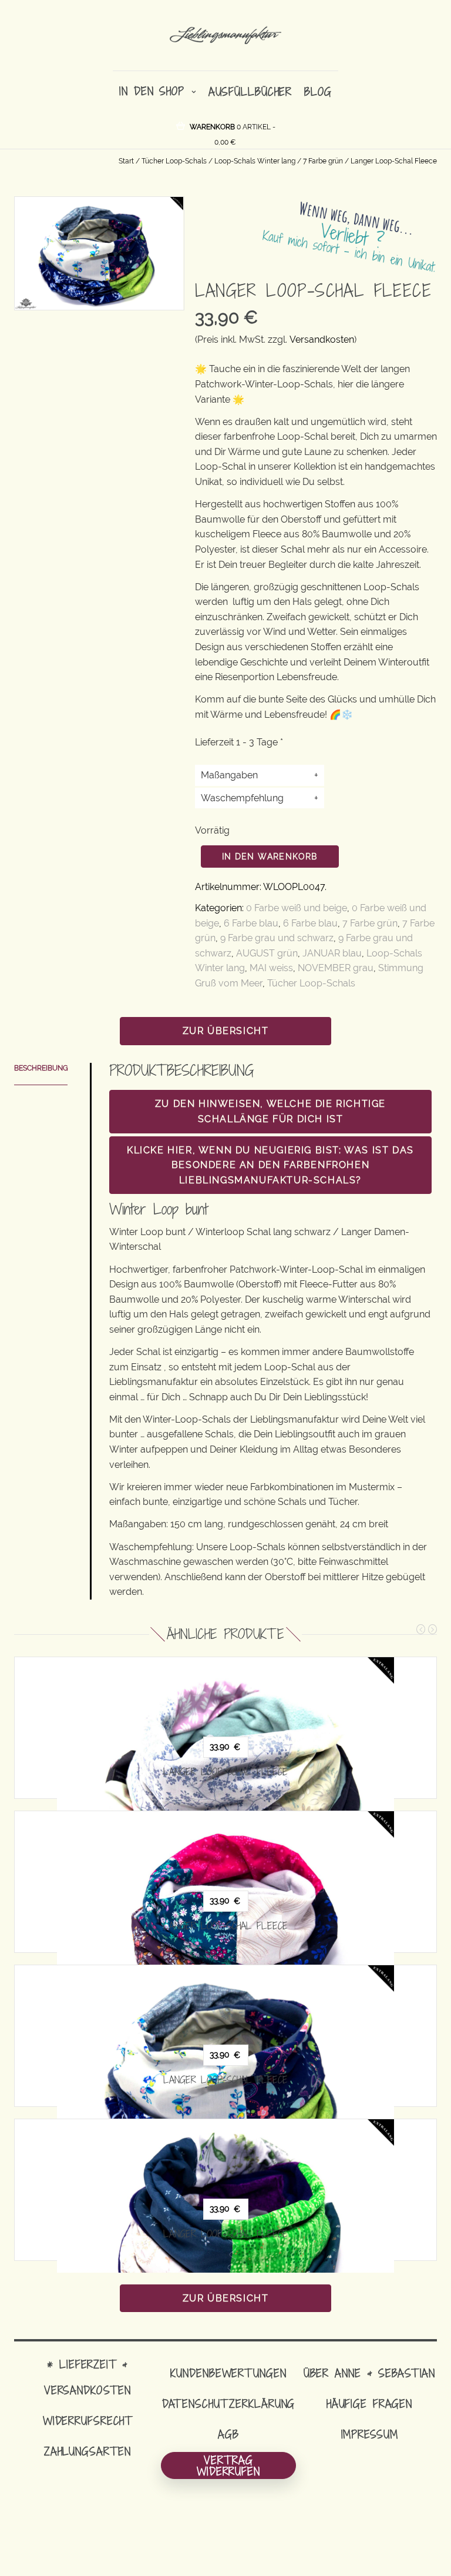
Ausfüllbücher (250, 91)
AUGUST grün (267, 953)
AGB (228, 2434)
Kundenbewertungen (228, 2373)
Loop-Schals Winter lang (255, 161)
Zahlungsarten (87, 2451)
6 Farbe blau (251, 923)
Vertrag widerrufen (228, 2465)
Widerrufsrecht (87, 2421)
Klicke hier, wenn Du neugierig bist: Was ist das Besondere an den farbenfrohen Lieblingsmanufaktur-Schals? (270, 1165)
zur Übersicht (226, 1031)
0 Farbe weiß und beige (297, 908)
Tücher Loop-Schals (174, 161)
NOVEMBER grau (336, 968)
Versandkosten (322, 339)
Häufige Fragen (369, 2403)
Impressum (370, 2434)
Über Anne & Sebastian (369, 2373)
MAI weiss (271, 968)
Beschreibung (41, 1068)
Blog (318, 91)
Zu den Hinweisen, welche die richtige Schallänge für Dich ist (270, 1111)
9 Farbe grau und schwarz (277, 938)
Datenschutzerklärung (229, 2403)
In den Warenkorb (270, 857)
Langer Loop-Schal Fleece (225, 1772)
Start (126, 161)
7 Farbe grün (323, 161)
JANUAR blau (332, 953)
